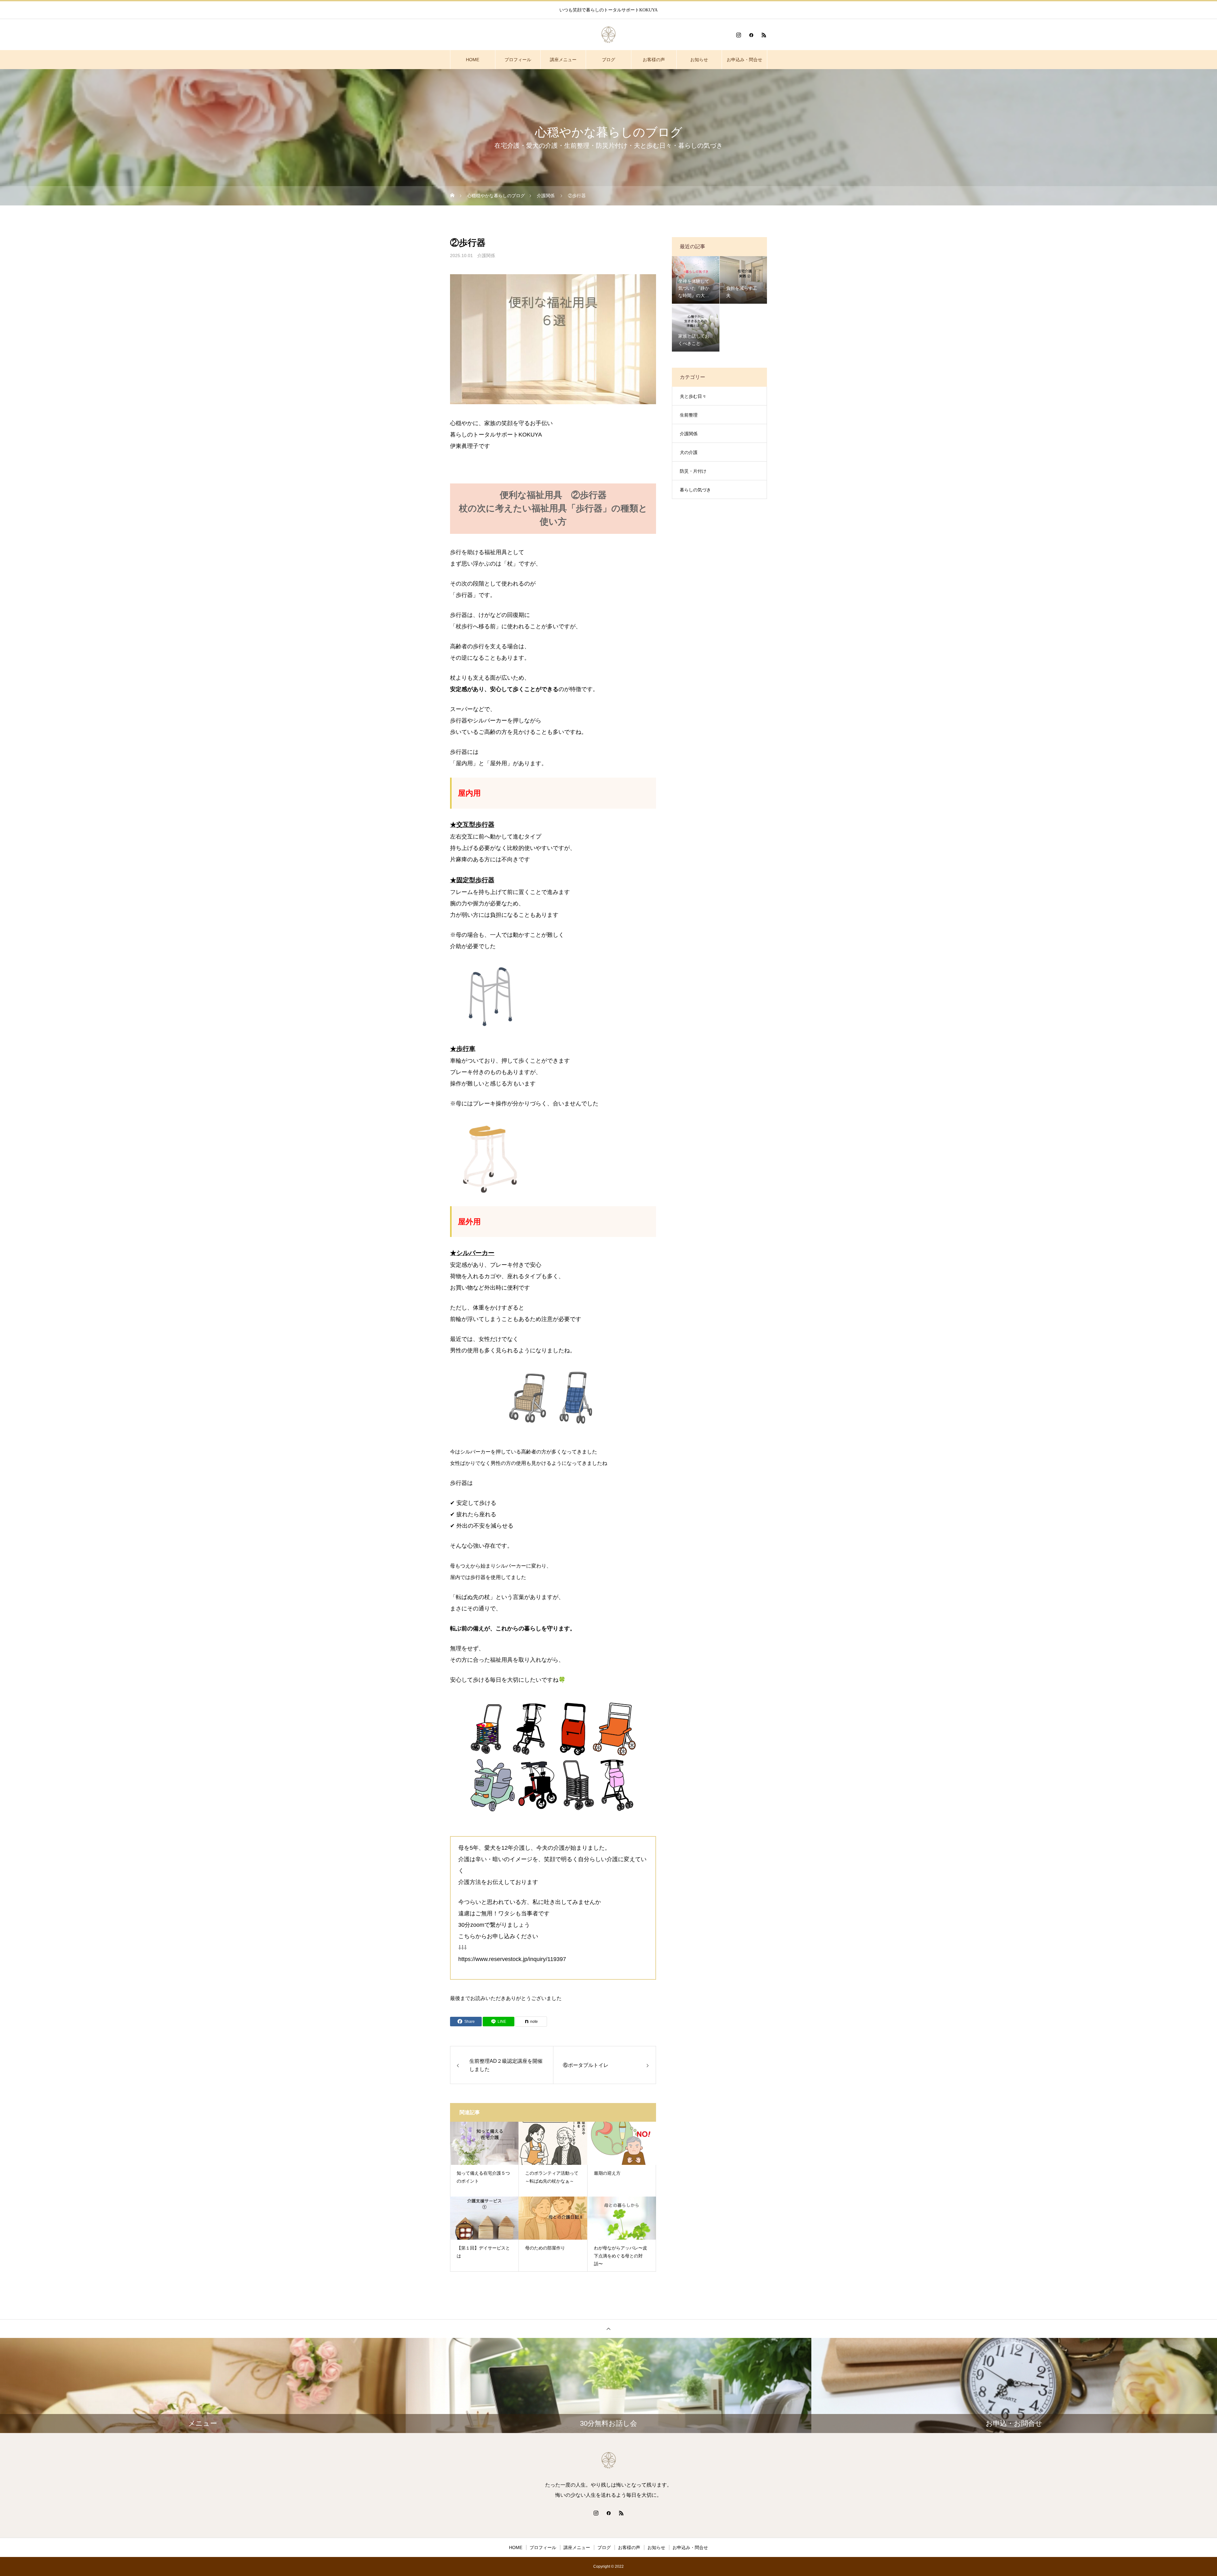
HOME (473, 60)
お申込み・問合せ (744, 60)
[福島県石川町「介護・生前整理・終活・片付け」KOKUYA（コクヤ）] (608, 35)
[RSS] (764, 35)
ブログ (608, 60)
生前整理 (689, 415)
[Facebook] (751, 35)
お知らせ (699, 60)
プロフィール (518, 60)
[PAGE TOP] (608, 2329)
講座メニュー (563, 60)
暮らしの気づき (695, 490)
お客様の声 (654, 60)
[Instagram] (738, 35)
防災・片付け (693, 471)
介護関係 (486, 256)
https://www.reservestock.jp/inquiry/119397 (512, 1959)
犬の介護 (689, 452)
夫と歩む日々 (693, 396)
